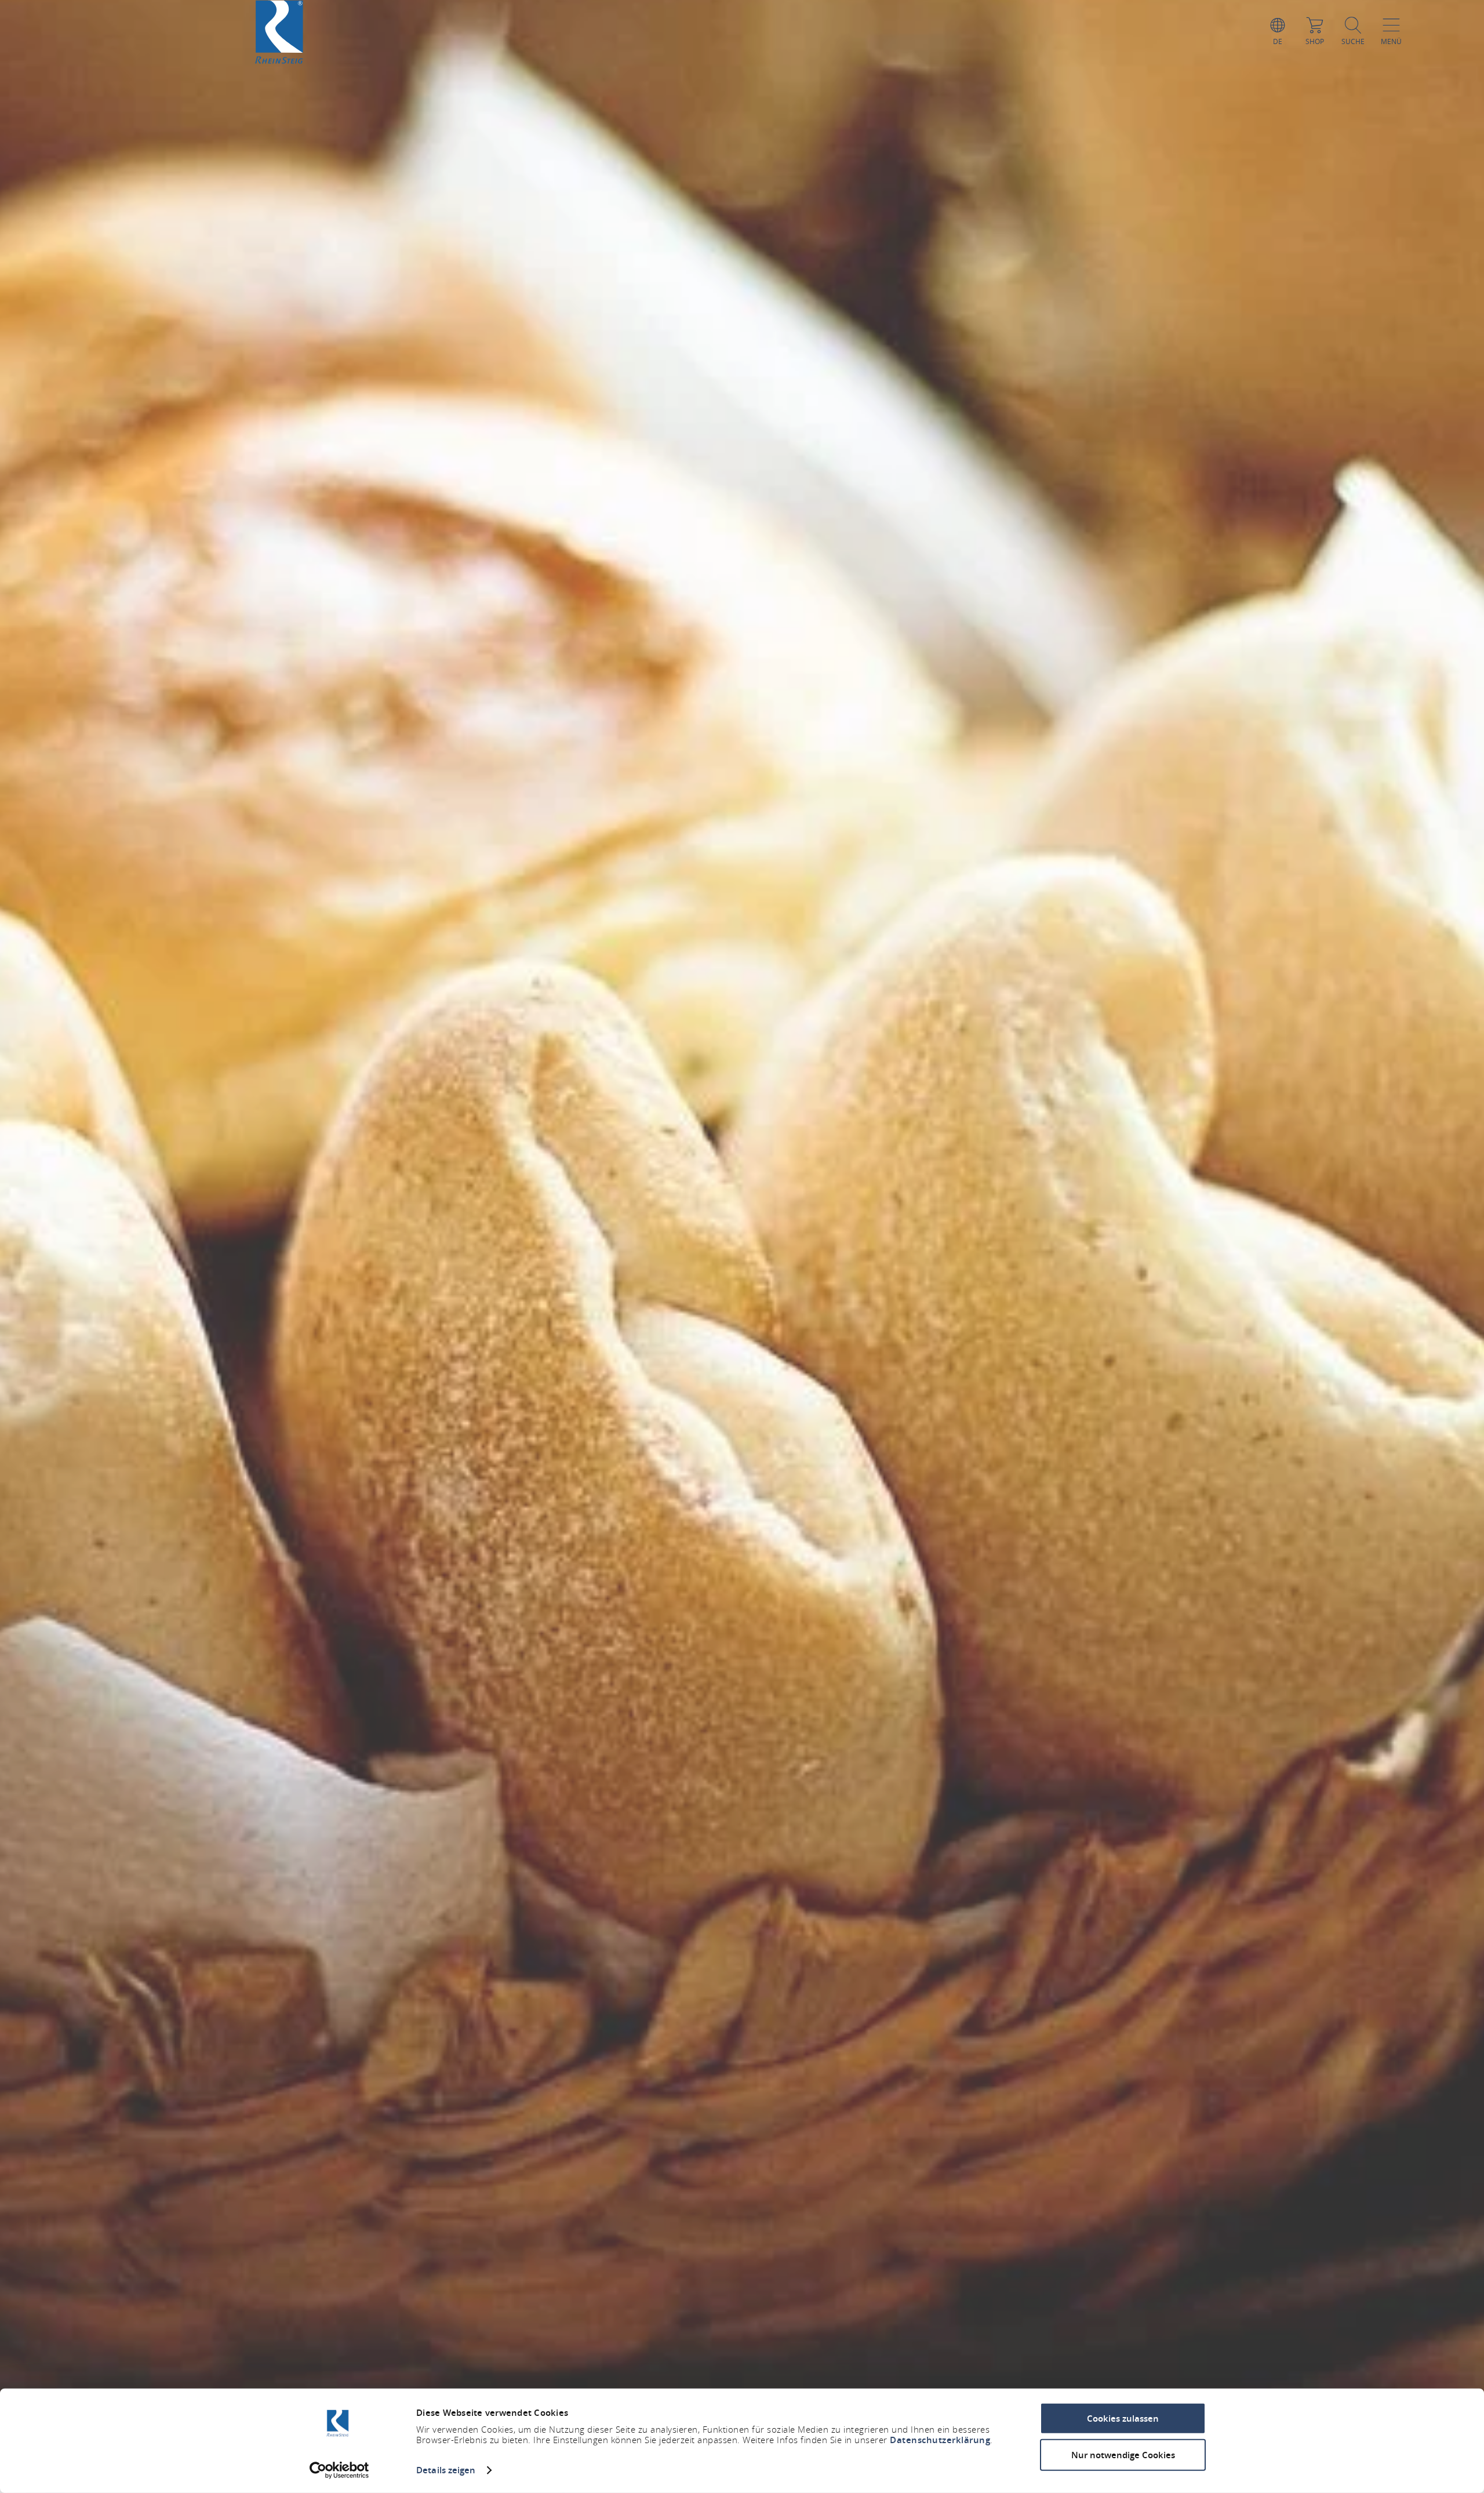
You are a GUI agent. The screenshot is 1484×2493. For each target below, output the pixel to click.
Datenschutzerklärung (940, 2440)
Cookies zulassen (1123, 2418)
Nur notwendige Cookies (1123, 2454)
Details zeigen (446, 2470)
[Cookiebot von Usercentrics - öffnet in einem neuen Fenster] (339, 2470)
